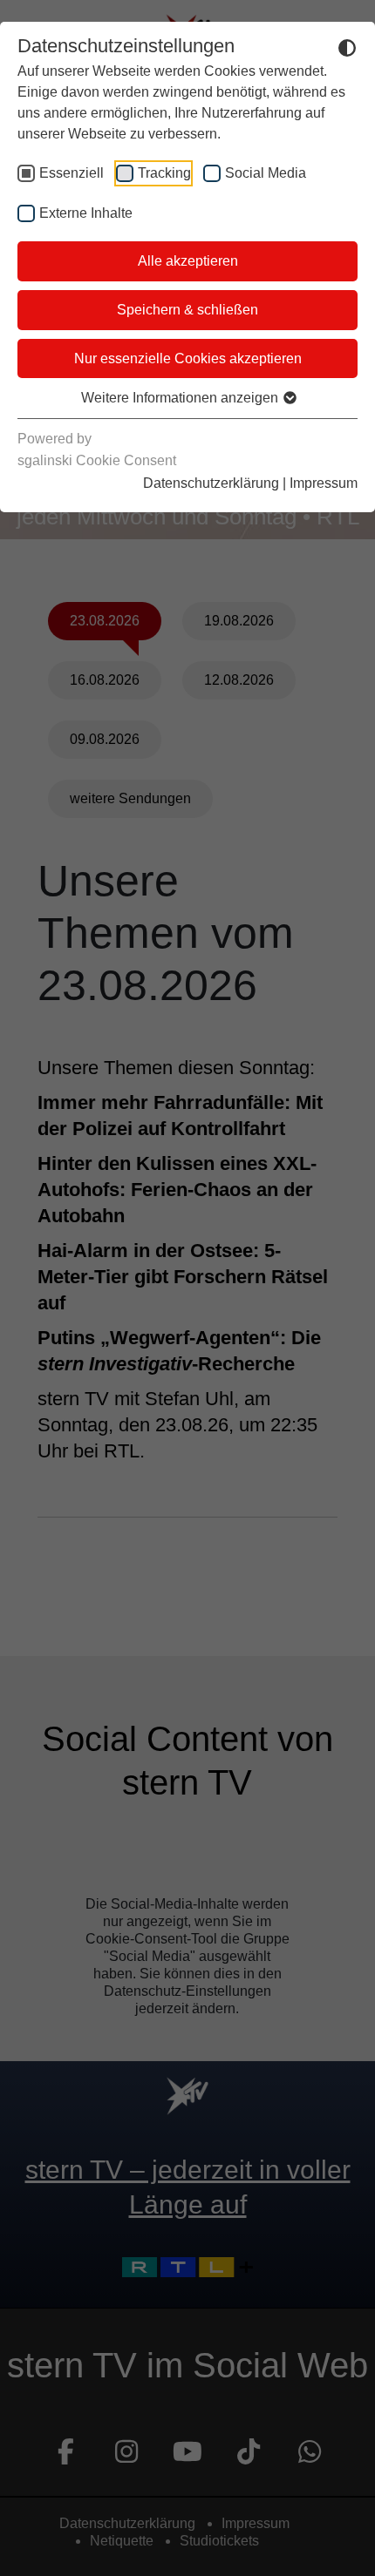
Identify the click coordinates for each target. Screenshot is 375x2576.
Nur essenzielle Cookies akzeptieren (188, 358)
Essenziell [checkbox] (72, 173)
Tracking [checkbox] (164, 173)
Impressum (324, 483)
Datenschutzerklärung (211, 483)
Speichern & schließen (187, 310)
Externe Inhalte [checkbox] (86, 213)
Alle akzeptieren (188, 261)
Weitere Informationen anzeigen (181, 398)
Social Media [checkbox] (266, 173)
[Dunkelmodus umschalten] (347, 47)
